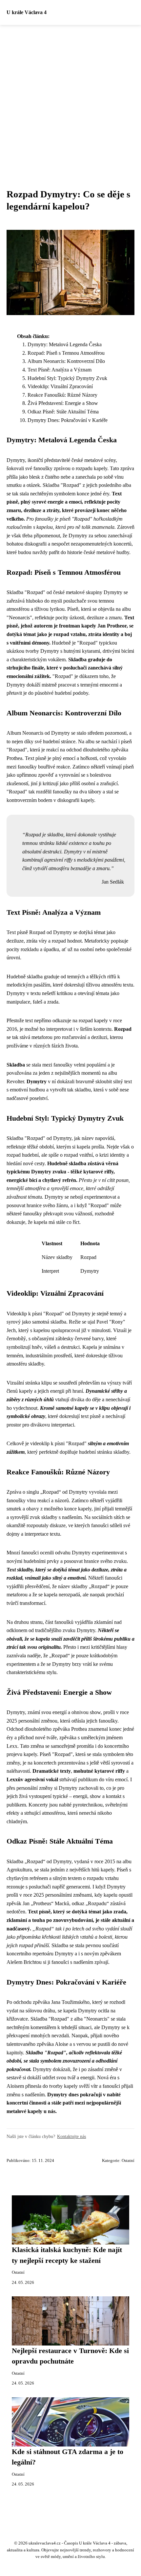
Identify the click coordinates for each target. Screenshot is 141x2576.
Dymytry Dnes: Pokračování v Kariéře (68, 420)
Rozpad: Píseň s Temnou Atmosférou (66, 353)
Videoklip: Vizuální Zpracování (60, 386)
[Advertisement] (70, 99)
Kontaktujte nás (71, 2136)
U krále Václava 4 (27, 12)
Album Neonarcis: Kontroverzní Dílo (66, 361)
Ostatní (128, 2161)
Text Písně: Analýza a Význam (60, 370)
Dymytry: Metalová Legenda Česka (65, 344)
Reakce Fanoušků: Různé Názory (62, 395)
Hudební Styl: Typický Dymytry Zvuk (67, 378)
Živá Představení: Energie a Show (63, 403)
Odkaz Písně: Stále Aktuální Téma (63, 412)
